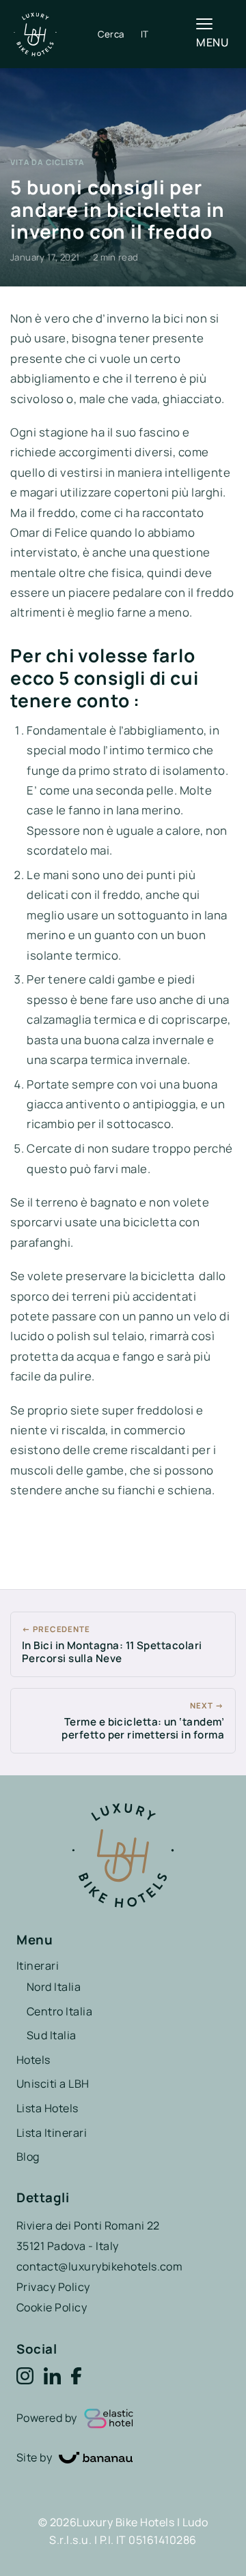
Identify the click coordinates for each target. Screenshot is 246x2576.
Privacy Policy (53, 2287)
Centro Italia (59, 2011)
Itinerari (38, 1966)
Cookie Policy (52, 2307)
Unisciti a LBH (53, 2084)
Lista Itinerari (52, 2133)
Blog (28, 2157)
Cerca (111, 34)
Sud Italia (52, 2035)
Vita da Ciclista (47, 162)
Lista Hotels (47, 2108)
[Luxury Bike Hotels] (56, 34)
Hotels (33, 2060)
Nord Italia (54, 1987)
